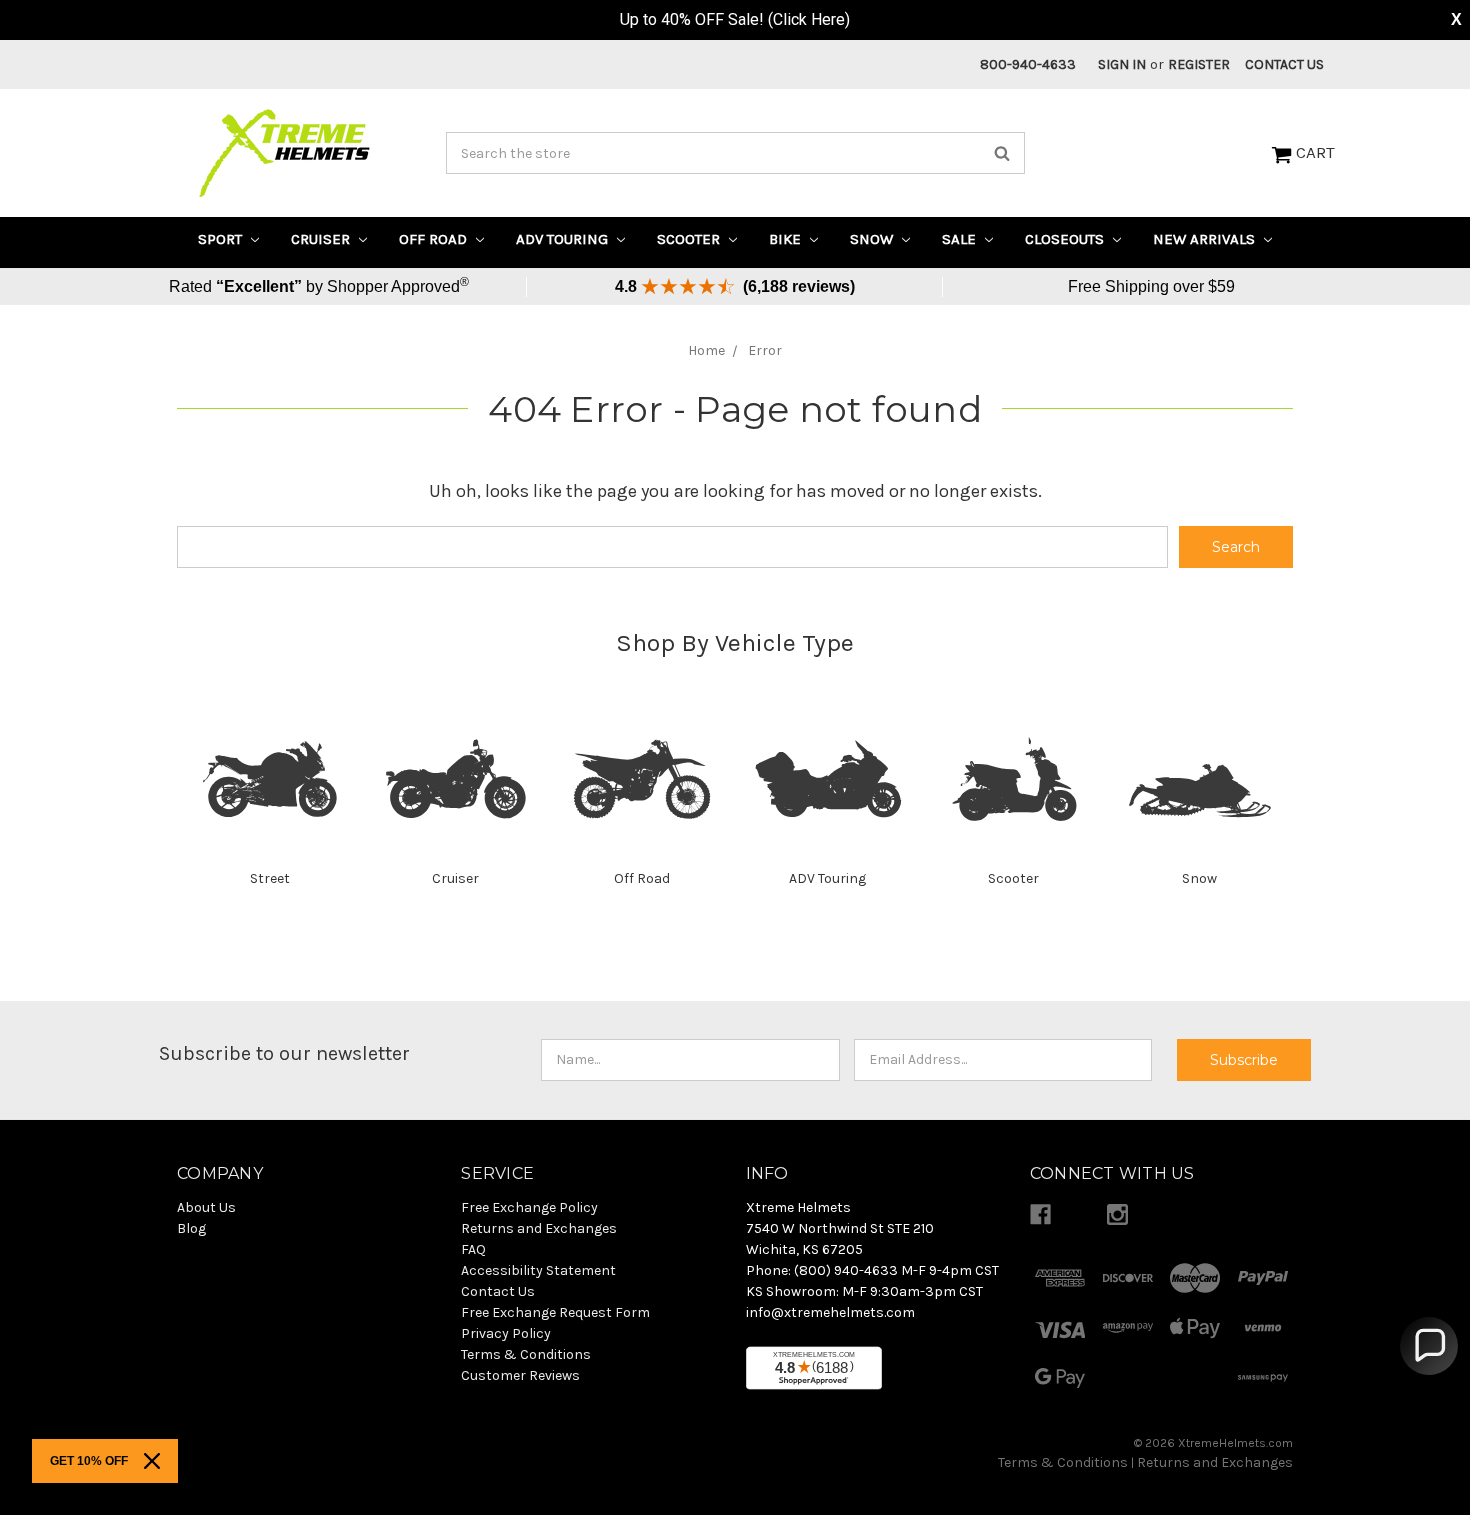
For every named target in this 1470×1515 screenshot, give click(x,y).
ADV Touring (564, 239)
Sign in (1122, 64)
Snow (873, 239)
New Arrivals (1206, 239)
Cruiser (322, 239)
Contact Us (1284, 64)
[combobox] (735, 153)
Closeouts (1066, 239)
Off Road (435, 239)
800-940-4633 (1028, 64)
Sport (222, 239)
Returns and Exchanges (1215, 1462)
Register (1199, 64)
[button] (1429, 1346)
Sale (961, 239)
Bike (787, 239)
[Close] (152, 1461)
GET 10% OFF (89, 1461)
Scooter (690, 239)
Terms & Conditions (1063, 1462)
